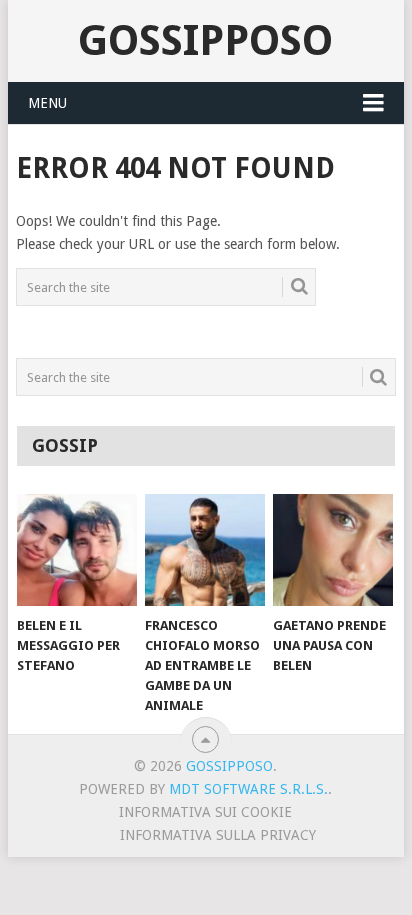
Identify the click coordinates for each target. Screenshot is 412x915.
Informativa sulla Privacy (218, 835)
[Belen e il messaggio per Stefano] (77, 550)
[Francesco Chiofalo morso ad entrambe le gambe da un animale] (205, 550)
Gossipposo (205, 40)
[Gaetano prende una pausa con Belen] (333, 550)
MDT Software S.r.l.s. (248, 789)
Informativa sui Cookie (205, 812)
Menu (47, 103)
